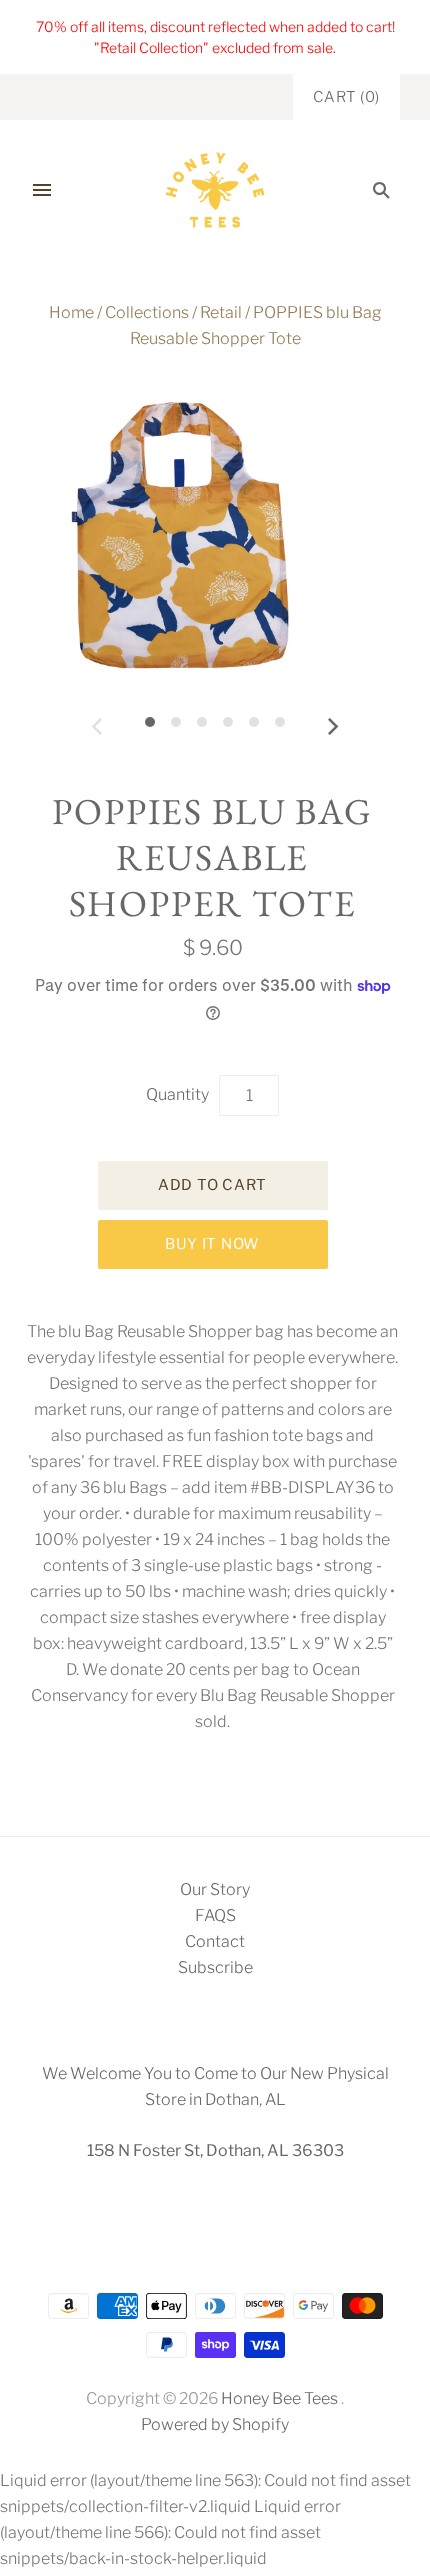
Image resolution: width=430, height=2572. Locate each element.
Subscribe (215, 1967)
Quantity (177, 1094)
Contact (215, 1941)
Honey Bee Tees (279, 2398)
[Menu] (42, 190)
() (346, 97)
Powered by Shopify (215, 2424)
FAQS (215, 1915)
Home (71, 312)
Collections (147, 312)
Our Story (215, 1889)
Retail (221, 312)
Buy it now (212, 1244)
